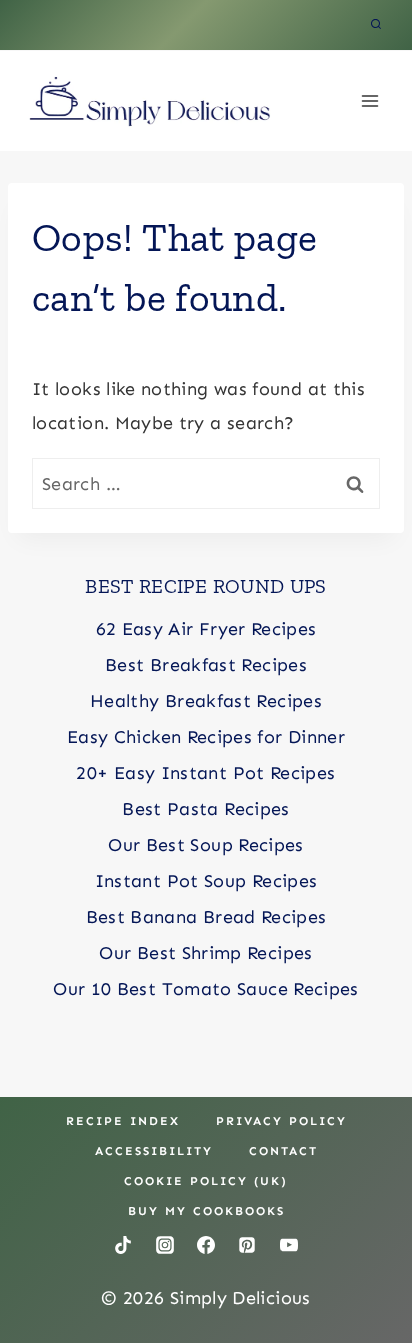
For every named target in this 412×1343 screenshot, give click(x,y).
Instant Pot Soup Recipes (206, 881)
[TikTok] (123, 1245)
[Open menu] (369, 100)
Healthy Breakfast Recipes (206, 701)
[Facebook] (206, 1245)
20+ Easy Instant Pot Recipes (205, 773)
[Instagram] (165, 1245)
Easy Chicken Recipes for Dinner (206, 737)
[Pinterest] (247, 1245)
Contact (283, 1151)
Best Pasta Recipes (205, 809)
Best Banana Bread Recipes (206, 917)
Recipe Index (123, 1121)
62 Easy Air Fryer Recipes (206, 629)
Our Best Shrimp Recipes (205, 953)
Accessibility (154, 1151)
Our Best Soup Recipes (206, 845)
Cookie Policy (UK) (206, 1181)
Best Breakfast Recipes (206, 665)
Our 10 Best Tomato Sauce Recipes (206, 989)
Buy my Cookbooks (206, 1211)
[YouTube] (289, 1245)
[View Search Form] (376, 25)
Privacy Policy (281, 1121)
